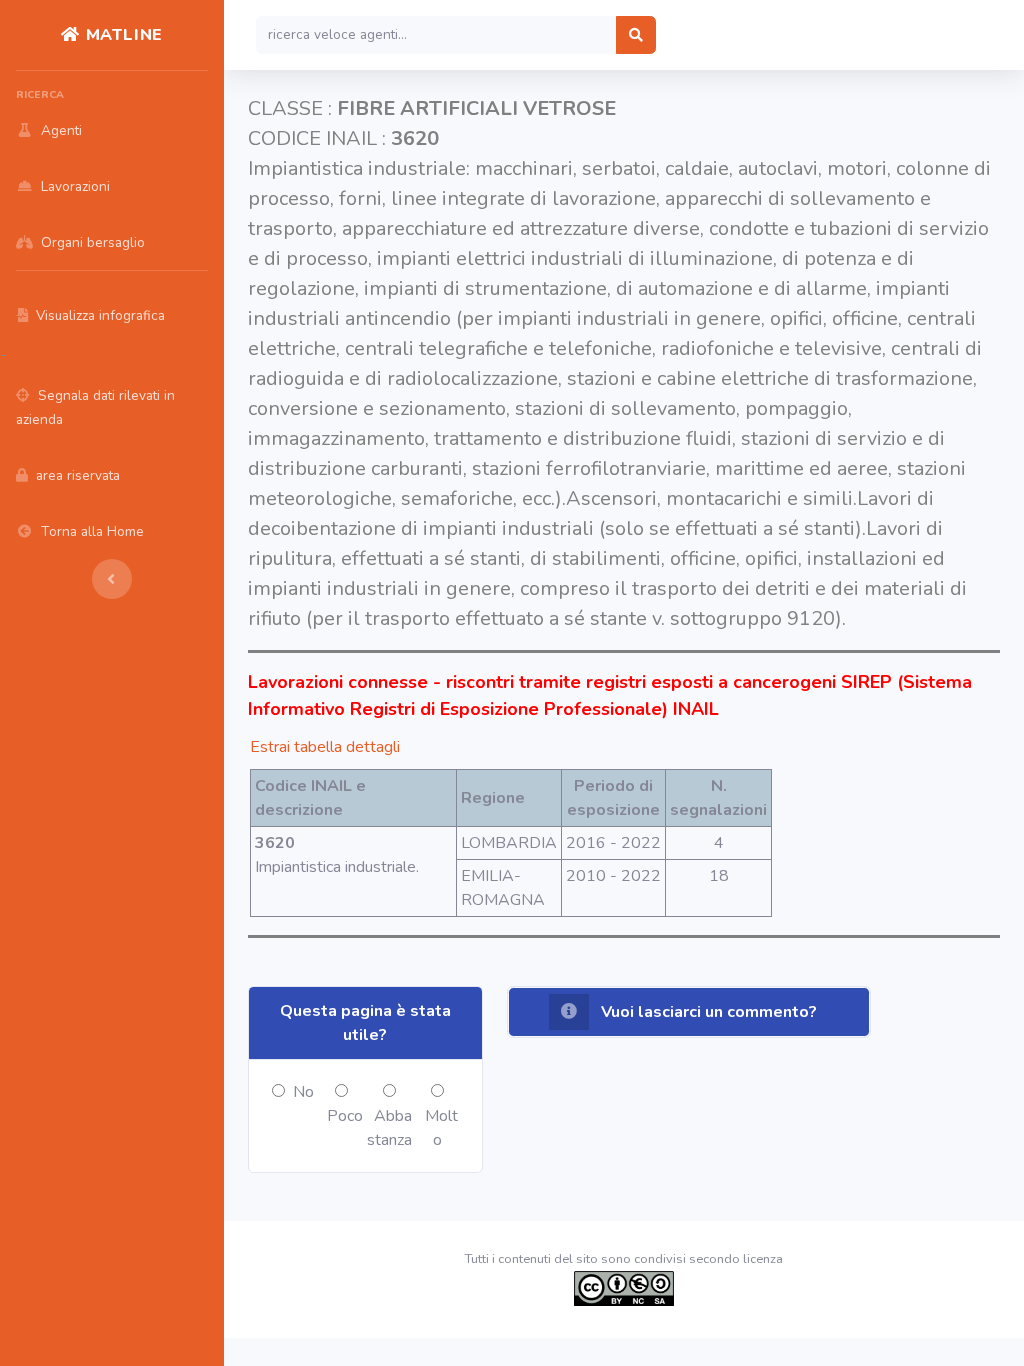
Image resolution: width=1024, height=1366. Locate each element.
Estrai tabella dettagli (325, 747)
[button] (689, 1012)
